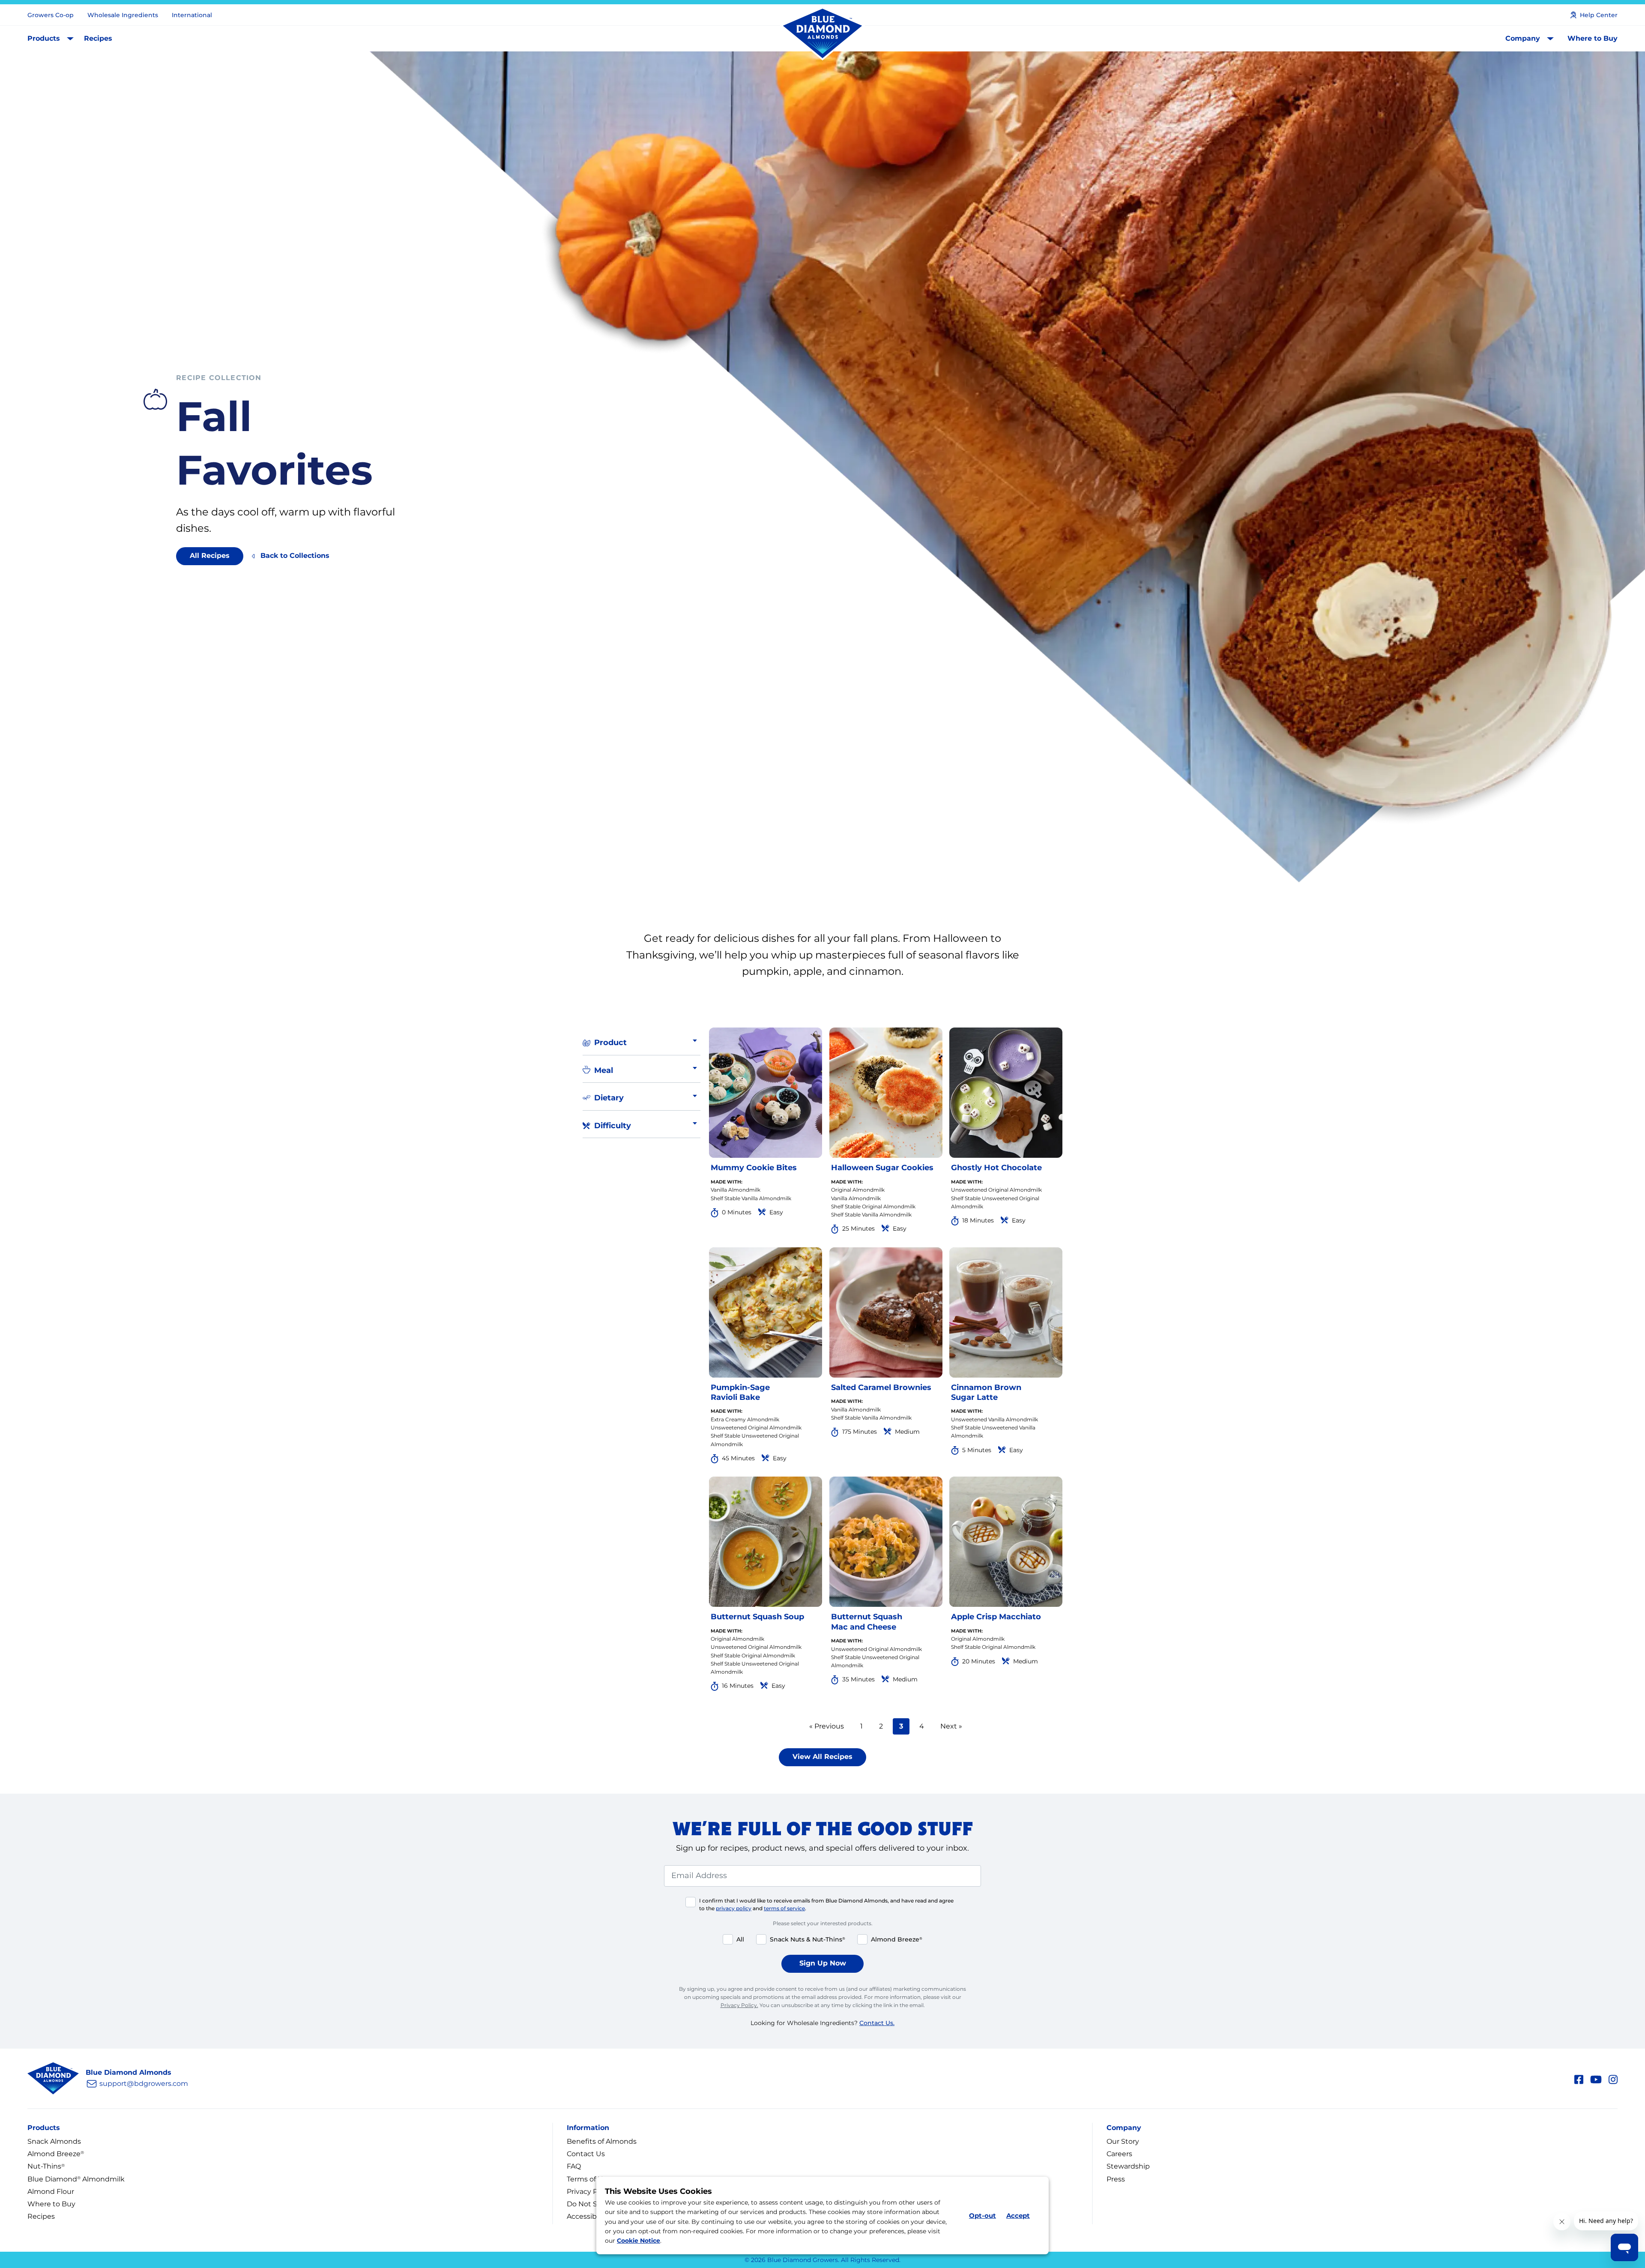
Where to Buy (1593, 38)
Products (44, 38)
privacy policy (734, 1908)
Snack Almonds (54, 2141)
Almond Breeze (56, 2154)
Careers (1119, 2154)
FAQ (574, 2166)
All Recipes (210, 556)
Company (1523, 38)
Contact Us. (877, 2023)
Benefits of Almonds (602, 2141)
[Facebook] (1579, 2078)
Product (610, 1043)
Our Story (1123, 2141)
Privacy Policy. (739, 2005)
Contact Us (586, 2154)
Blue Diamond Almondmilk (76, 2179)
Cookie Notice (639, 2241)
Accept (1018, 2216)
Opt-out (983, 2216)
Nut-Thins (46, 2166)
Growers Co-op (51, 15)
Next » (951, 1726)
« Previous (827, 1726)
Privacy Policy (590, 2192)
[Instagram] (1613, 2078)
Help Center (1599, 15)
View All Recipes (822, 1757)
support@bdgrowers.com (144, 2084)
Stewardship (1128, 2166)
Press (1116, 2179)
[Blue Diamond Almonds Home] (822, 34)
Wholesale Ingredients (123, 15)
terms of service (784, 1908)
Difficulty (613, 1126)
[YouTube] (1596, 2078)
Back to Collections (295, 556)
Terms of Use (589, 2179)
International (192, 15)
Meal (604, 1070)
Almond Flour (51, 2192)
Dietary (609, 1098)
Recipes (98, 38)
